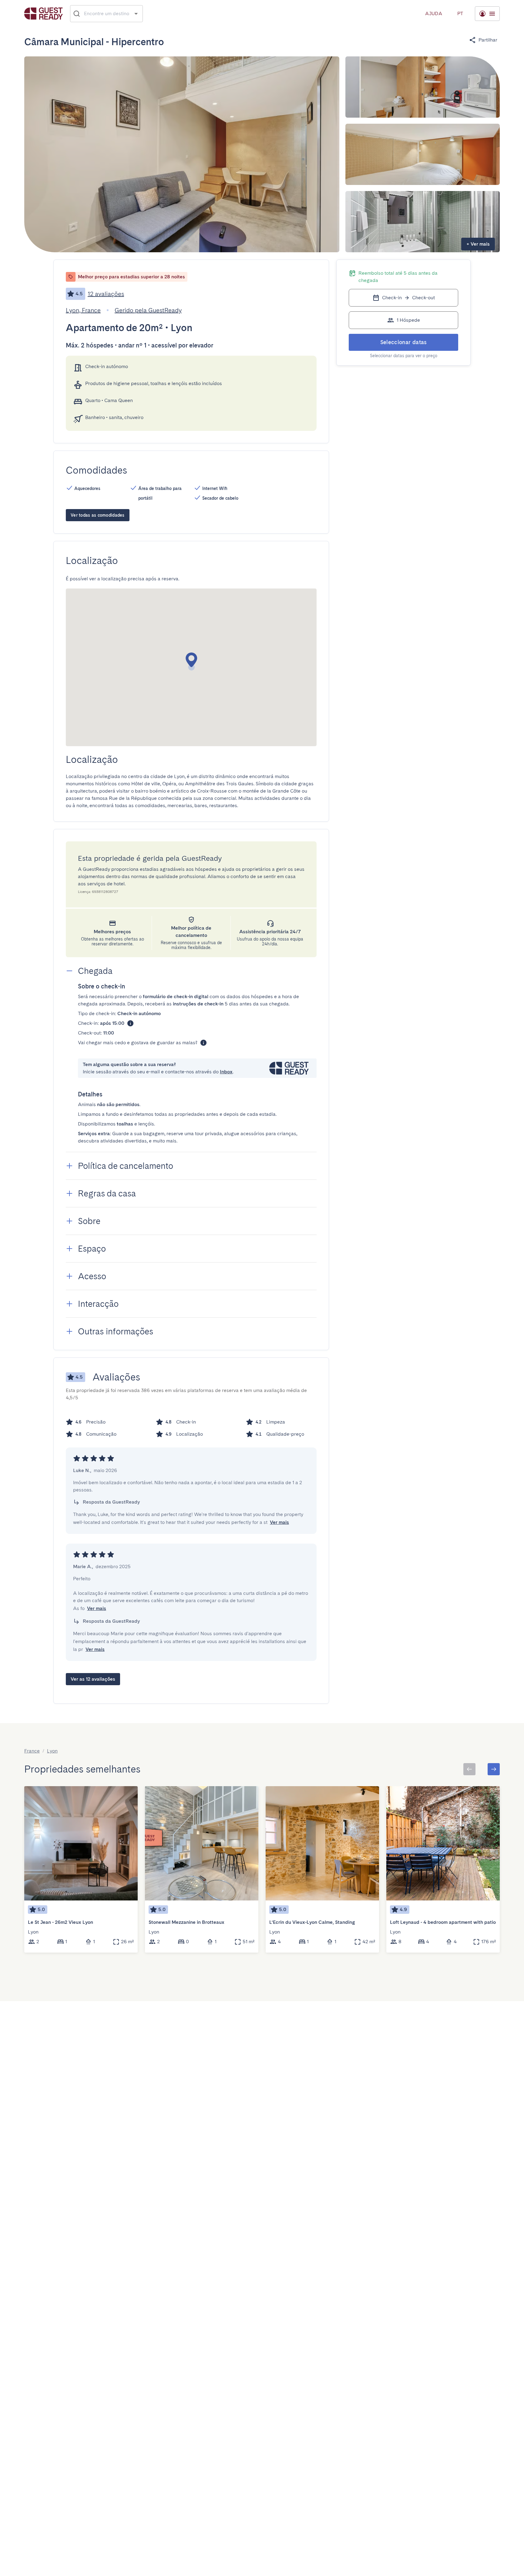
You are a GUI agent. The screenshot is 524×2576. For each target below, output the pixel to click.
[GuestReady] (44, 13)
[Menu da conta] (487, 14)
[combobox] (107, 14)
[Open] (136, 13)
